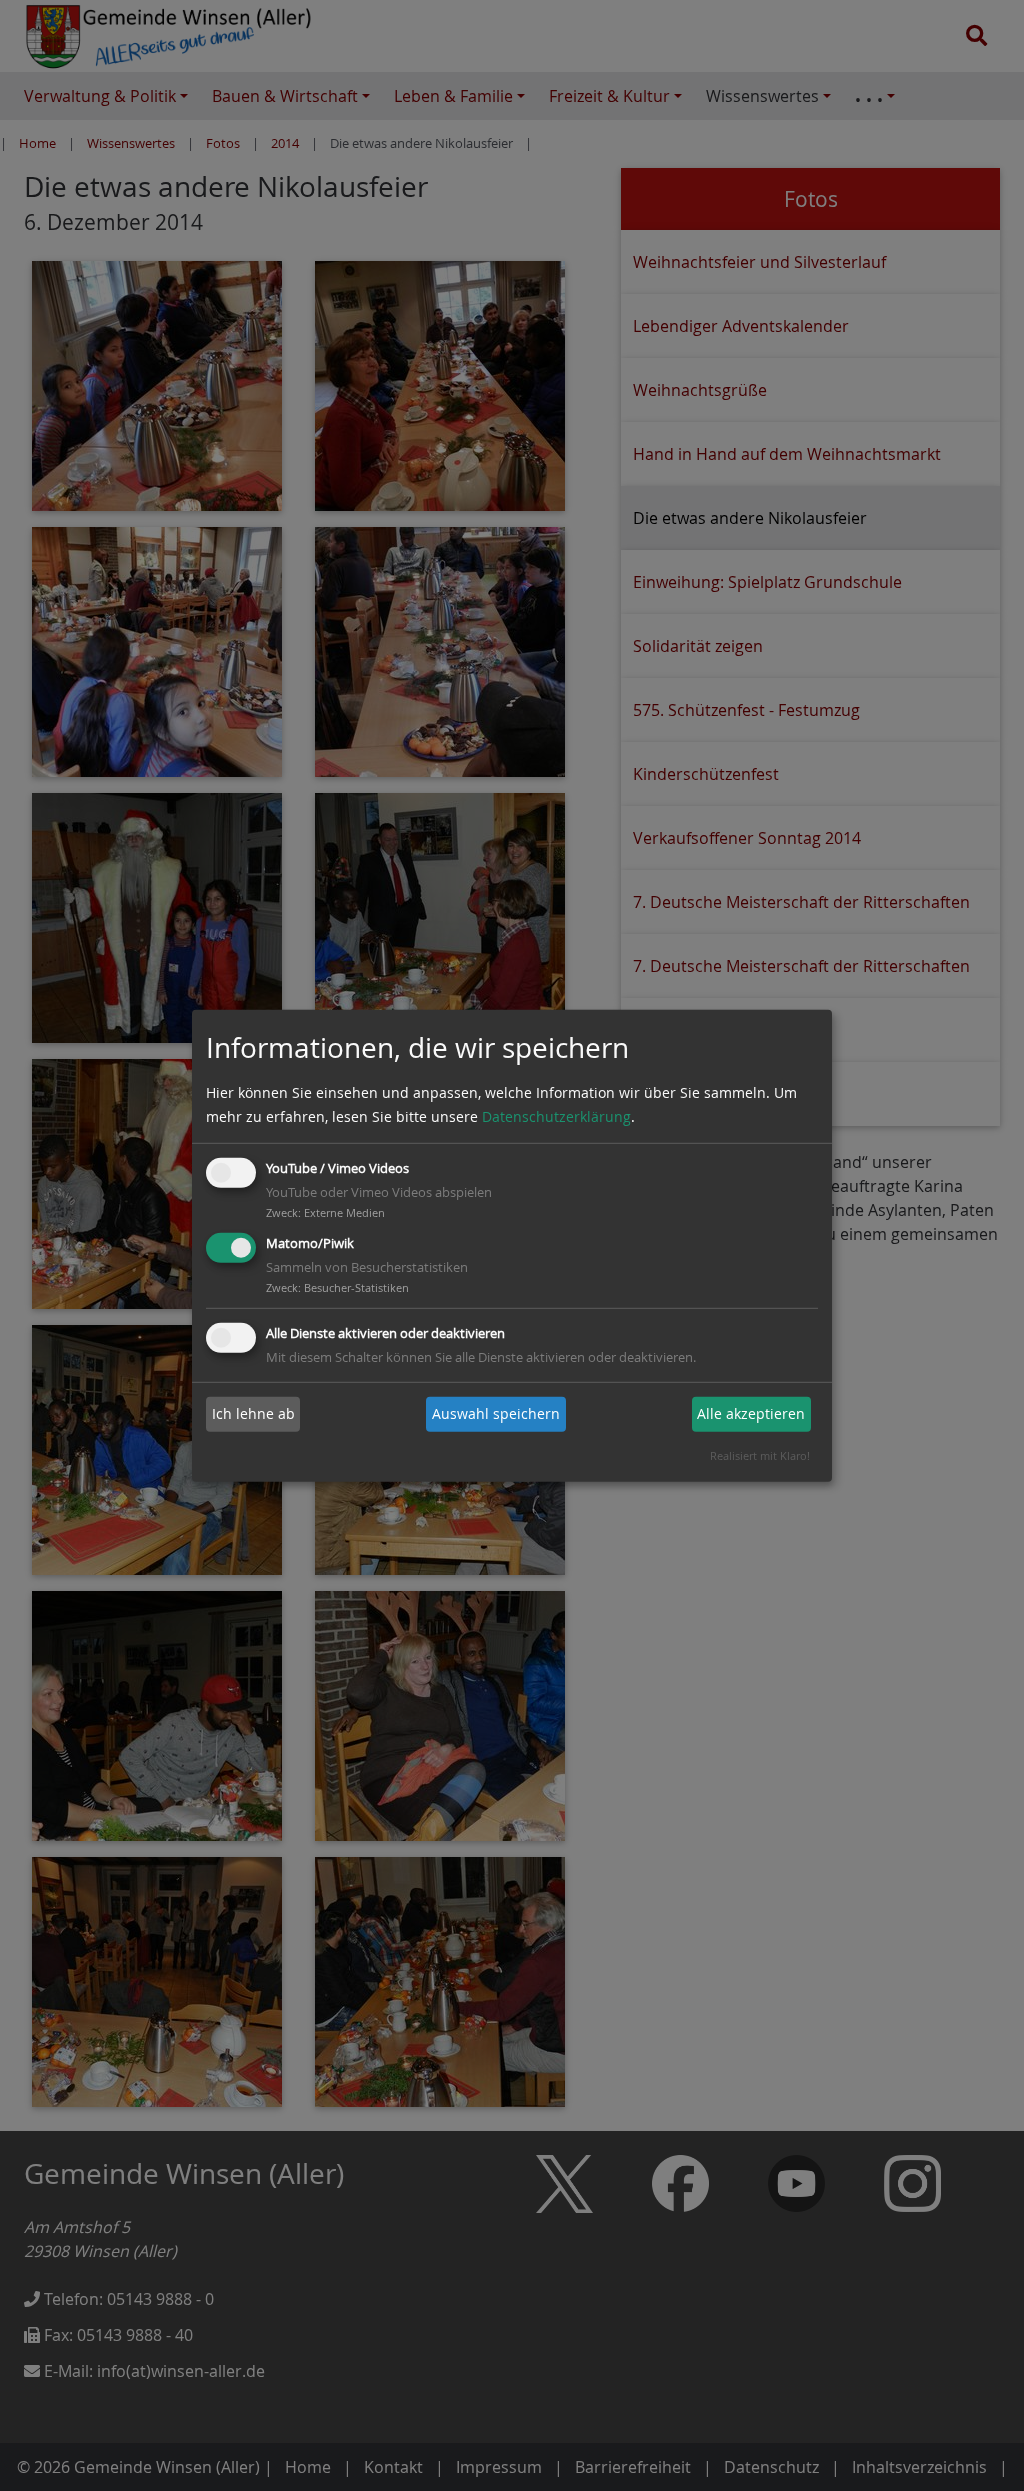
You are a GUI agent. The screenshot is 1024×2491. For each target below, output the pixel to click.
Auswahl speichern (496, 1413)
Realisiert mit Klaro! (760, 1455)
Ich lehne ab (253, 1413)
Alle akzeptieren (751, 1413)
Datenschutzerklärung (556, 1116)
